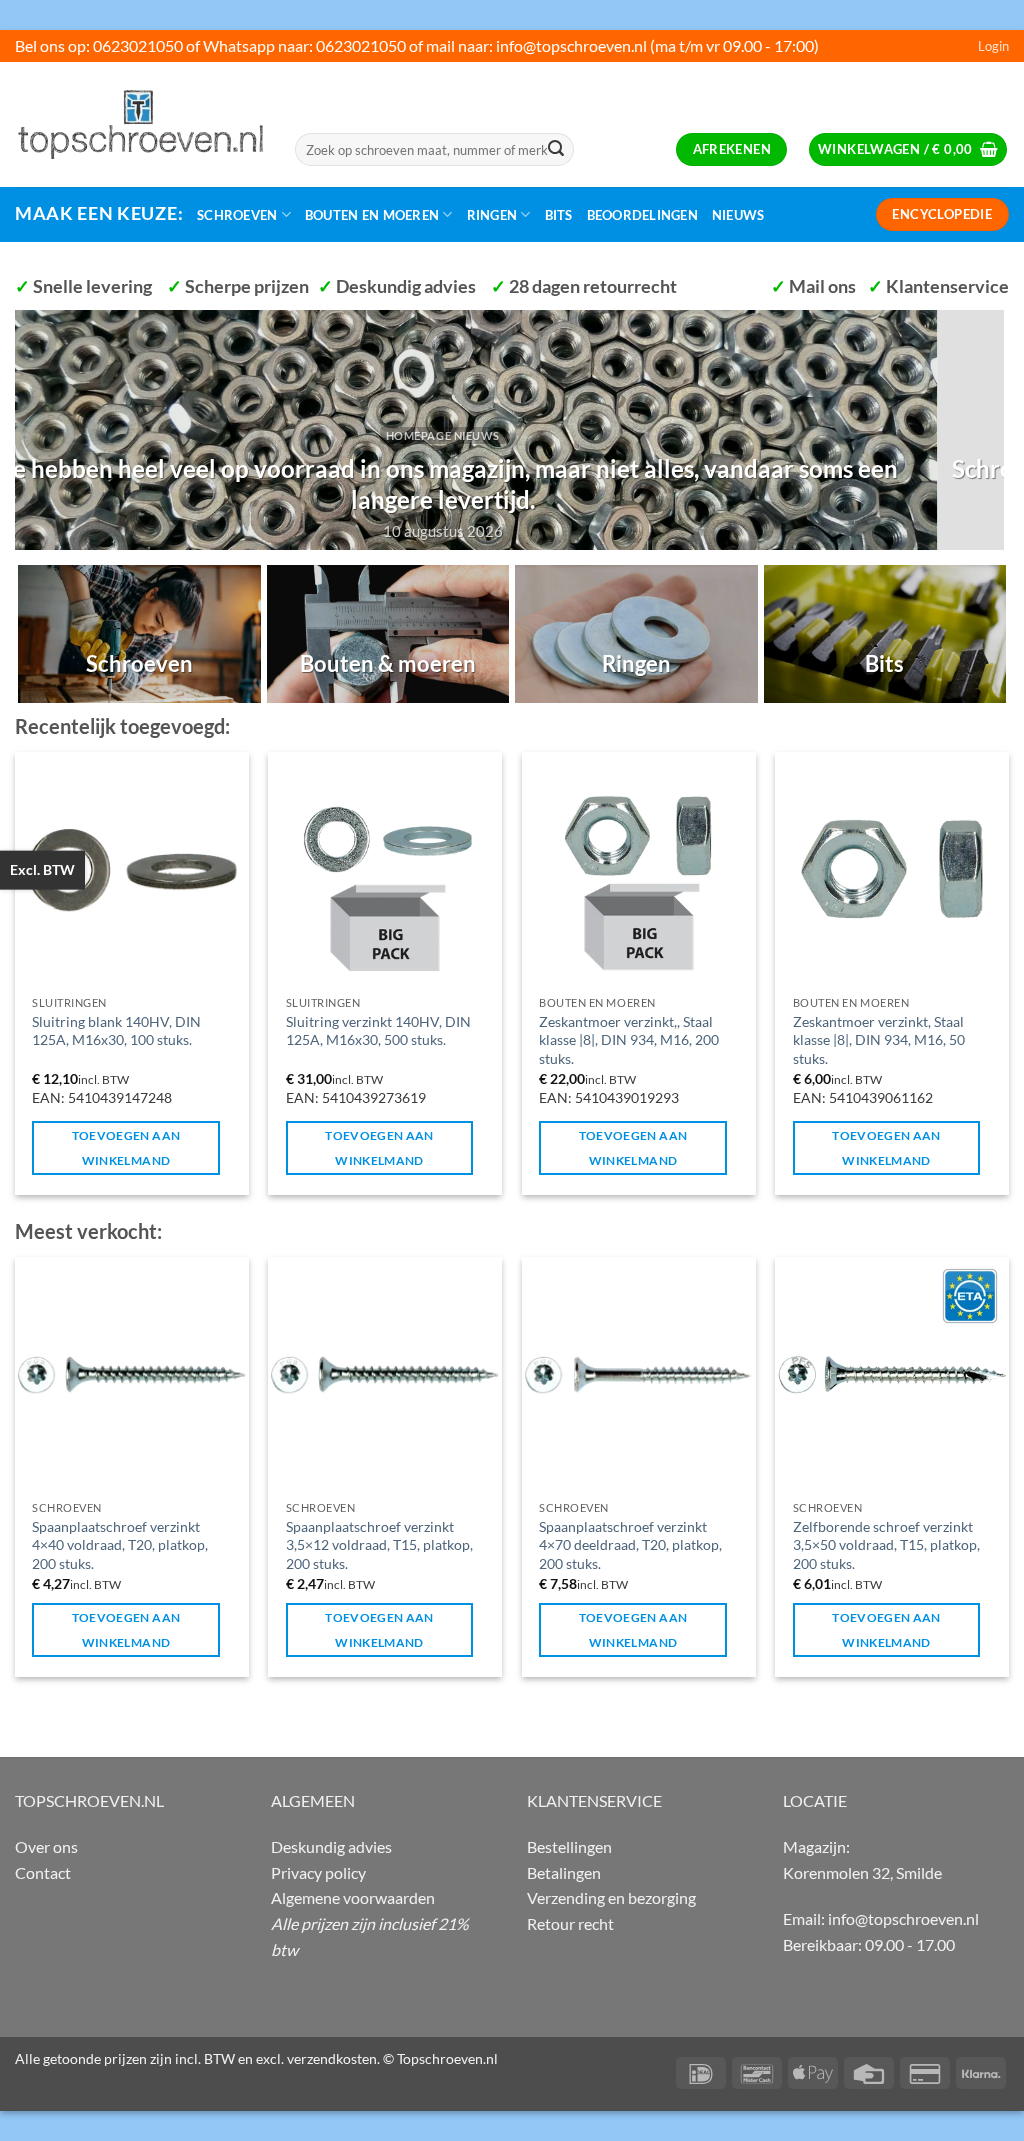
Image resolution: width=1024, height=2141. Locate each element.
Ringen (492, 215)
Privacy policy (318, 1872)
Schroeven (237, 215)
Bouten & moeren (388, 663)
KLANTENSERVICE (594, 1800)
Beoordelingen (642, 215)
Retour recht (570, 1923)
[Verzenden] (556, 150)
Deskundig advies (331, 1846)
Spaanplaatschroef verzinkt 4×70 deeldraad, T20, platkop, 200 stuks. (630, 1545)
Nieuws (738, 215)
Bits (559, 215)
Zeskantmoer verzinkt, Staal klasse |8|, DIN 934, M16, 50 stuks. (879, 1040)
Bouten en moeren (372, 215)
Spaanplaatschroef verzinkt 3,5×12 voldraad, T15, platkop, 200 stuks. (379, 1545)
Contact (43, 1872)
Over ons (46, 1846)
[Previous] (26, 428)
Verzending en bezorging (611, 1897)
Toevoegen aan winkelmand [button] (126, 1148)
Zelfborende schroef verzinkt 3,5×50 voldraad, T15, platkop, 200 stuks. (886, 1545)
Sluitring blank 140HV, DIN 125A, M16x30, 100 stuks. (116, 1031)
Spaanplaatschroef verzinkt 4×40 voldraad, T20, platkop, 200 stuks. (120, 1545)
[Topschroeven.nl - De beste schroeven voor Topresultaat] (140, 124)
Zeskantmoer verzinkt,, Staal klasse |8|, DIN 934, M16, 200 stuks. (629, 1040)
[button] (993, 46)
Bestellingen (569, 1846)
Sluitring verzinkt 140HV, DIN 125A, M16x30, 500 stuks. (378, 1031)
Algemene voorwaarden (353, 1897)
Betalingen (564, 1872)
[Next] (993, 428)
